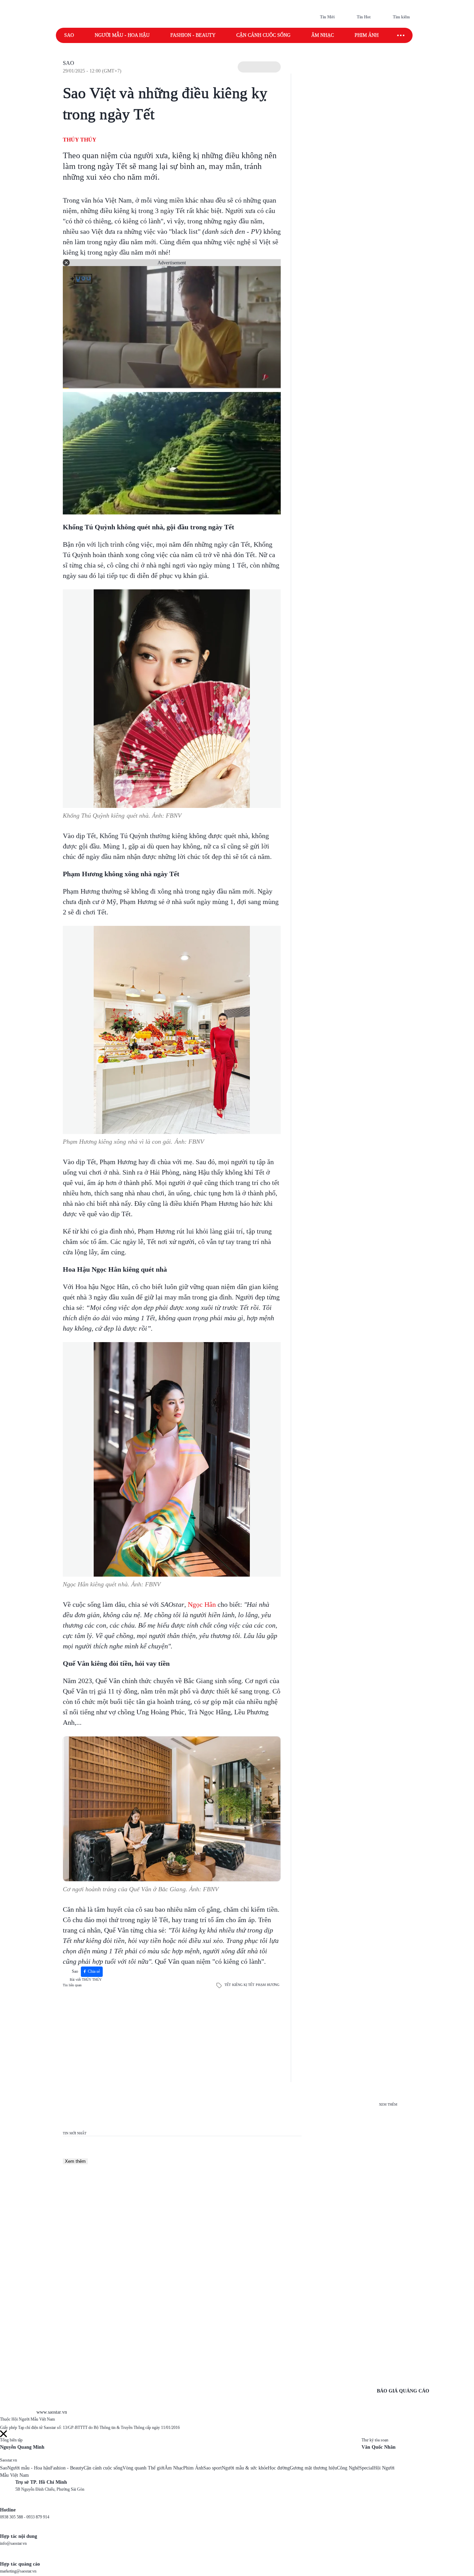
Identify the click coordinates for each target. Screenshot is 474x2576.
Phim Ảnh (193, 2468)
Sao (69, 35)
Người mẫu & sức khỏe (245, 2468)
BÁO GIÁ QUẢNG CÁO (403, 2391)
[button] (259, 67)
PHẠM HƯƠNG (268, 1985)
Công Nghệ (348, 2468)
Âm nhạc (323, 35)
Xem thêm (75, 2161)
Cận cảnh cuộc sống (263, 35)
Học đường (279, 2468)
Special (366, 2468)
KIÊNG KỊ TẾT (243, 1985)
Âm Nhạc (174, 2468)
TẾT (228, 1985)
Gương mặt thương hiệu (313, 2468)
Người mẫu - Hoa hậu (122, 35)
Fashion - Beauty (193, 35)
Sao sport (213, 2468)
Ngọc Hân (202, 1604)
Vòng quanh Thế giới (143, 2468)
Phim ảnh (367, 35)
